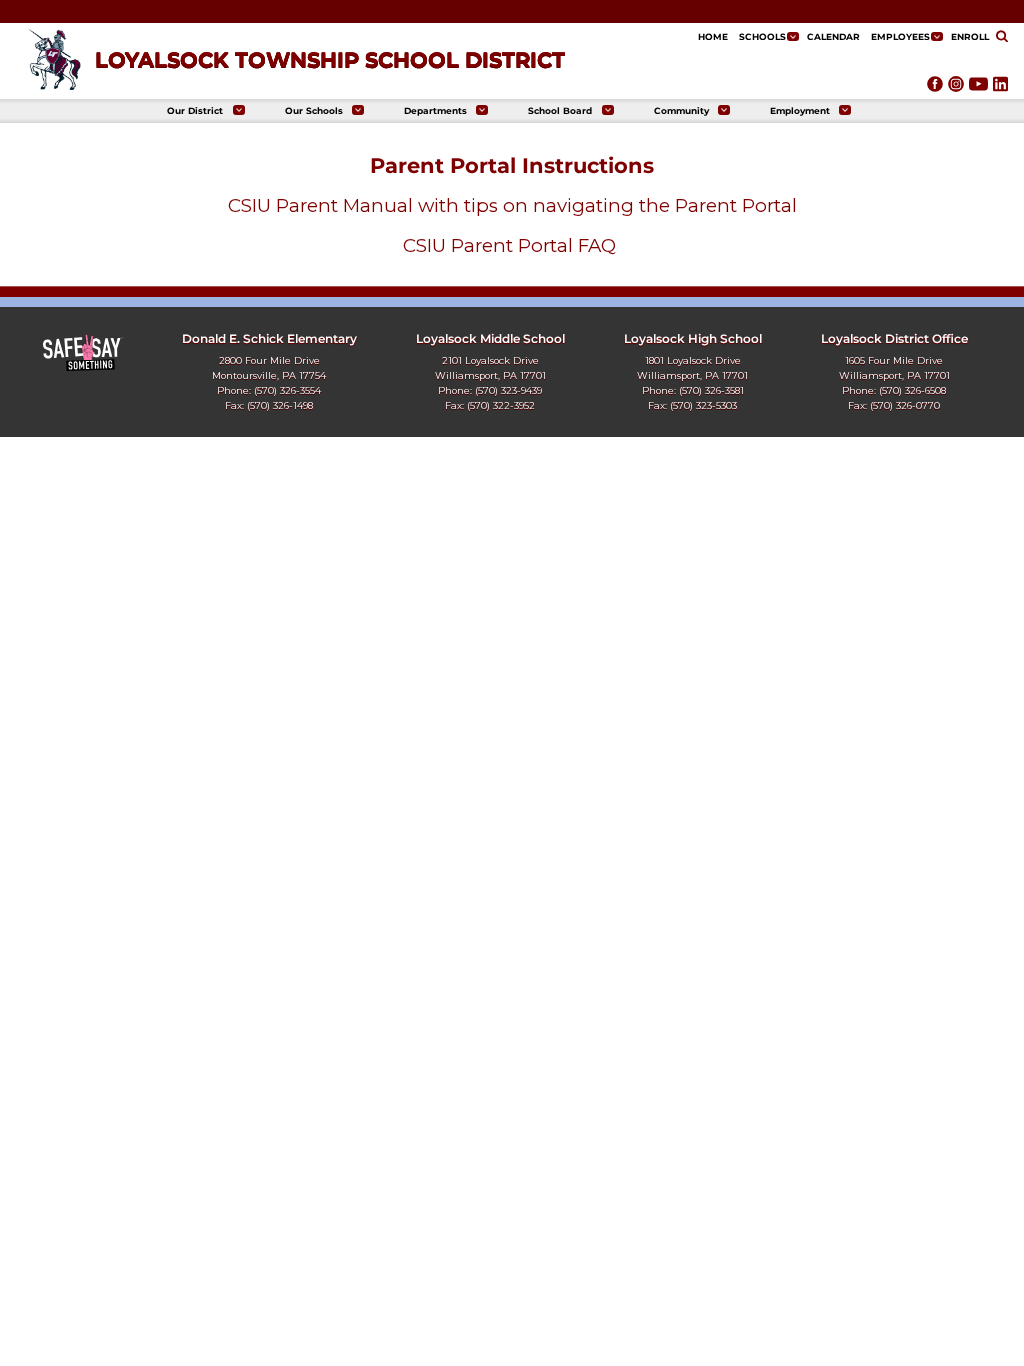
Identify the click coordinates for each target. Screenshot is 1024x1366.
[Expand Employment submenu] (845, 110)
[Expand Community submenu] (724, 110)
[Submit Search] (1002, 37)
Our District (195, 110)
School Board (560, 110)
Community (681, 110)
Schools (762, 36)
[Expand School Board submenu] (608, 110)
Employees (900, 36)
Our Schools (314, 110)
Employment (800, 110)
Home (713, 36)
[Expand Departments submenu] (482, 110)
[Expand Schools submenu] (793, 36)
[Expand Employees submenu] (937, 36)
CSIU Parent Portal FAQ (512, 245)
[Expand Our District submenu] (239, 110)
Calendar (833, 36)
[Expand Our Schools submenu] (358, 110)
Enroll (970, 36)
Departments (435, 110)
